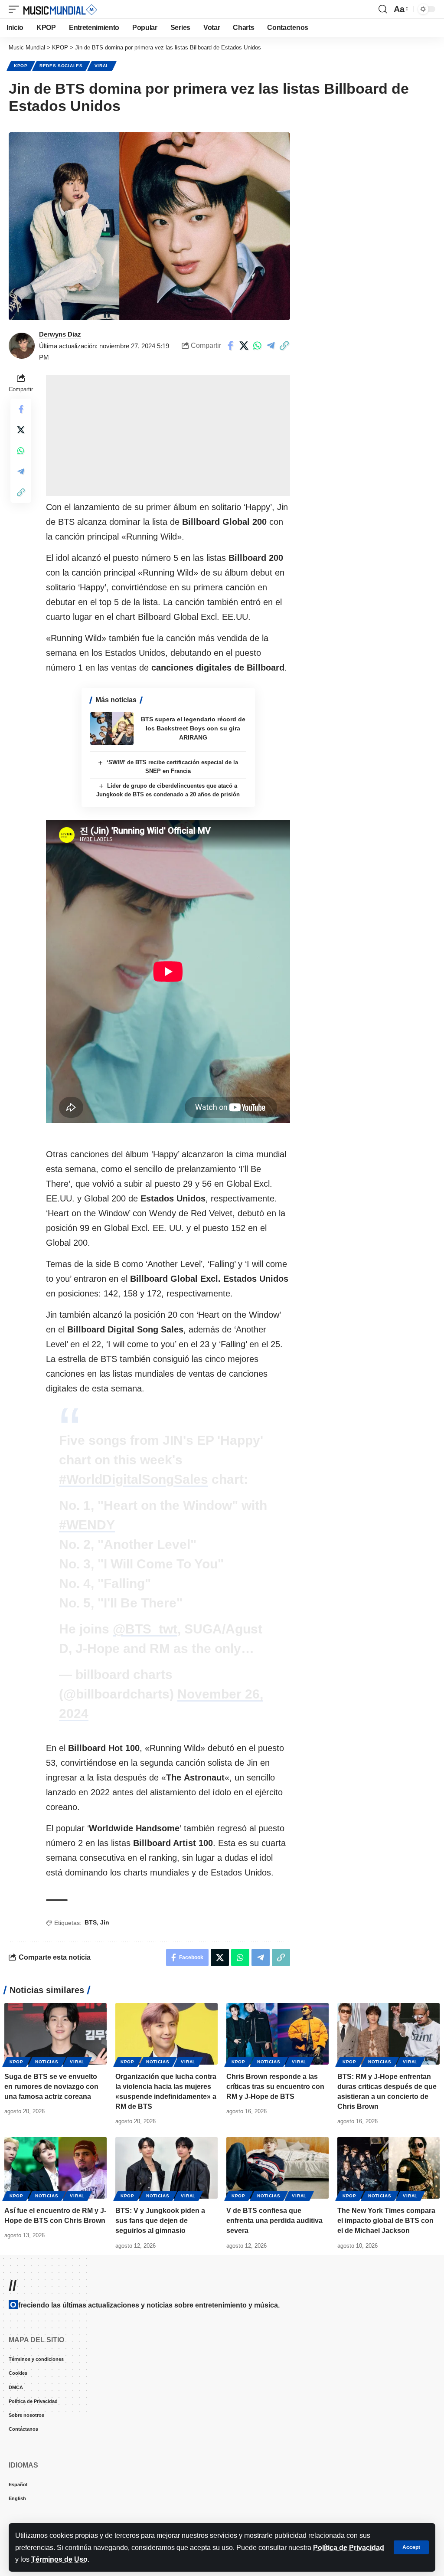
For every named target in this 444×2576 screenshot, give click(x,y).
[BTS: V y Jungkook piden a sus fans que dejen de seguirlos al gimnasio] (166, 2168)
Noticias (47, 2062)
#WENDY (87, 1525)
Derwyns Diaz (60, 334)
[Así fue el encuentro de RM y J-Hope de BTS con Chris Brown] (55, 2168)
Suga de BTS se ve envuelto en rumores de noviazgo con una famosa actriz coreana (51, 2087)
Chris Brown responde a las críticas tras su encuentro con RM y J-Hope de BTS (275, 2087)
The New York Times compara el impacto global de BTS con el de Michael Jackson (386, 2221)
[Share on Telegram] (271, 346)
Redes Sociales (61, 66)
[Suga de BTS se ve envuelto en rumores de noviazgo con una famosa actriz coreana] (55, 2034)
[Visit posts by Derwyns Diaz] (22, 346)
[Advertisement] (168, 435)
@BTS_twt (145, 1629)
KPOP (21, 66)
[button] (411, 2547)
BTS (91, 1922)
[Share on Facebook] (230, 346)
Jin (105, 1922)
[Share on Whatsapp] (257, 346)
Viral (102, 66)
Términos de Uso (59, 2559)
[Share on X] (244, 346)
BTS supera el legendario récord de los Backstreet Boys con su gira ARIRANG (193, 728)
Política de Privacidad (349, 2548)
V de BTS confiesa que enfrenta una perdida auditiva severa (274, 2221)
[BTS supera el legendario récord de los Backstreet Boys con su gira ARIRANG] (112, 728)
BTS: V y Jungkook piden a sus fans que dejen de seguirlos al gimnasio (160, 2221)
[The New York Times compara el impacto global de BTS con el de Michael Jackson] (388, 2168)
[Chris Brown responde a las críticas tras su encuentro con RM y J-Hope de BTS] (277, 2034)
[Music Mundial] (60, 9)
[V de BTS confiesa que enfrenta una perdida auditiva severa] (277, 2168)
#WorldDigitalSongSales (134, 1479)
